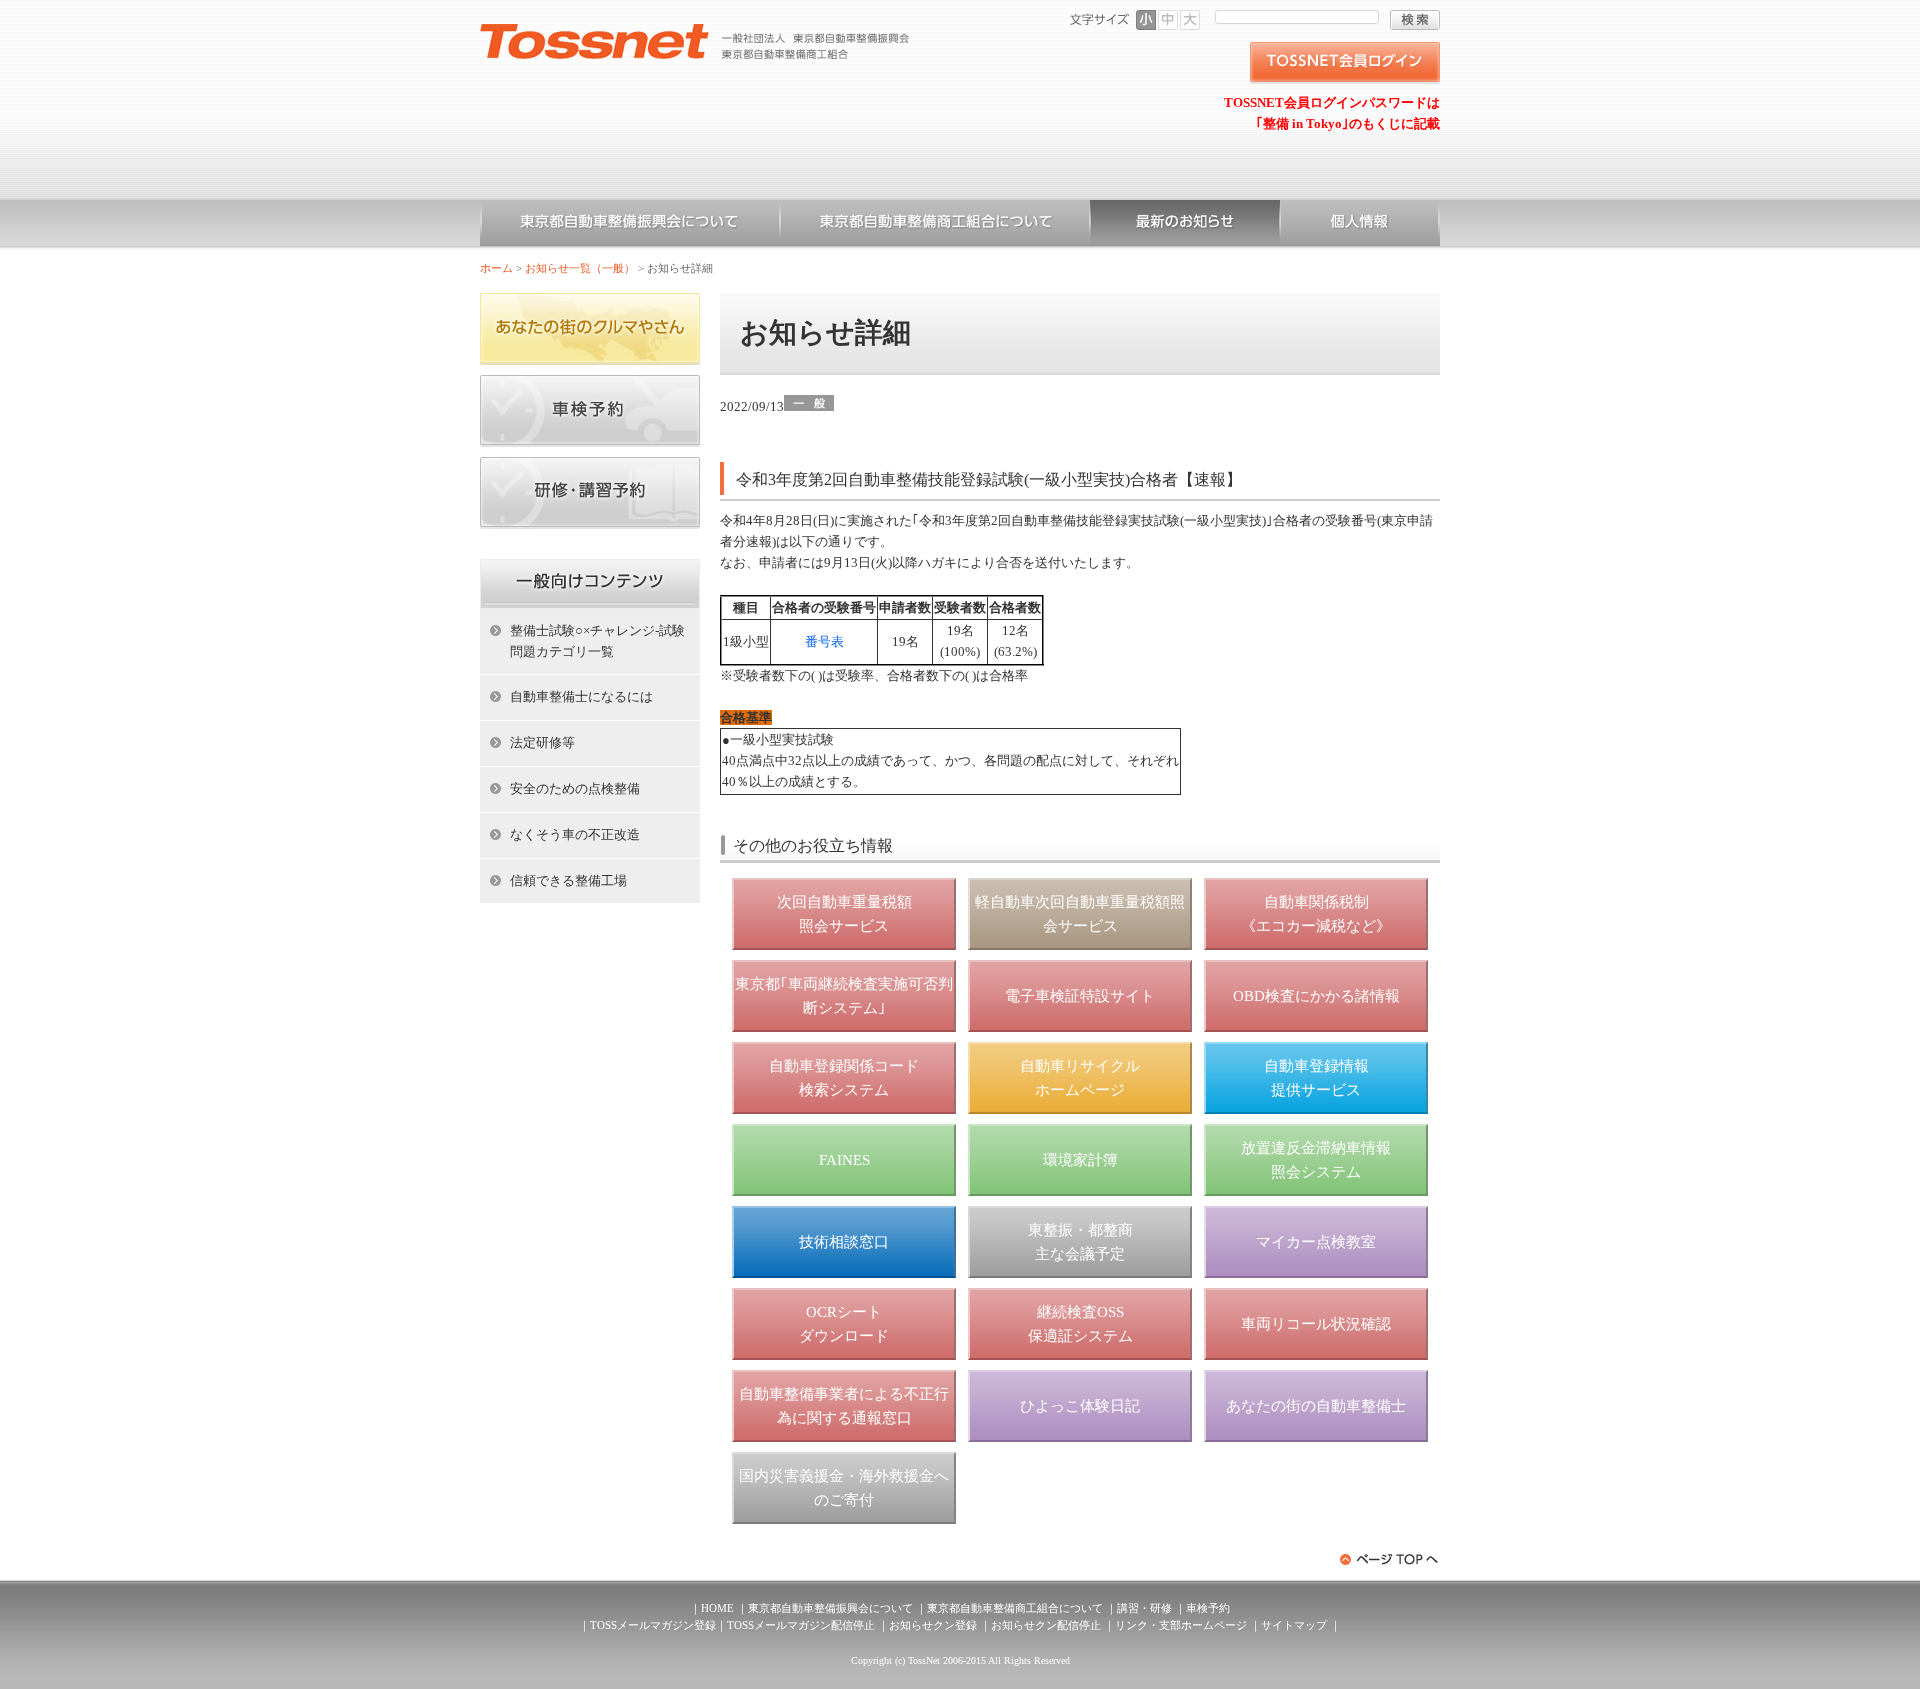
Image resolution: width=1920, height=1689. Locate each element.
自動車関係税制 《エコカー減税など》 (1316, 914)
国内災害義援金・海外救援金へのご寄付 (844, 1488)
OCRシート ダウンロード (844, 1324)
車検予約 (1208, 1608)
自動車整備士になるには (581, 696)
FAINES (844, 1160)
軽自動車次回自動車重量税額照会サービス (1080, 914)
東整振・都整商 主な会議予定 (1080, 1242)
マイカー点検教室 (1316, 1242)
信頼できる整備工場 (568, 880)
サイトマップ (1294, 1625)
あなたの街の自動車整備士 (1316, 1406)
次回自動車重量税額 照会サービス (844, 914)
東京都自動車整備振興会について (630, 225)
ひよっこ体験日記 (1080, 1406)
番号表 (824, 641)
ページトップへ (1390, 1559)
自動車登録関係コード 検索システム (844, 1078)
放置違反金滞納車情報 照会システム (1316, 1160)
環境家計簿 (1080, 1160)
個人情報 (1360, 225)
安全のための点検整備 (575, 788)
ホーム (496, 268)
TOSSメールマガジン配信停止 (801, 1625)
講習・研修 (1144, 1608)
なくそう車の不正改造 (575, 834)
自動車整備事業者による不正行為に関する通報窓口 (844, 1406)
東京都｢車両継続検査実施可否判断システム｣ (844, 996)
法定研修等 (542, 742)
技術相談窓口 (844, 1242)
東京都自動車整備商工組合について (935, 225)
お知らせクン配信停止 (1046, 1625)
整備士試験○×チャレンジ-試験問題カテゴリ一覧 (597, 641)
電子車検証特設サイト (1080, 996)
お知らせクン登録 (933, 1625)
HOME (717, 1608)
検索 (1415, 20)
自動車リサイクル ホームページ (1080, 1078)
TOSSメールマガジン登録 (653, 1625)
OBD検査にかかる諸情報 (1316, 996)
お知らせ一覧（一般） (1185, 225)
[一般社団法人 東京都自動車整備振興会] (695, 31)
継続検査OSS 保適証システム (1080, 1324)
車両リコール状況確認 (1316, 1324)
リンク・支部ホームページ (1181, 1625)
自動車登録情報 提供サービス (1316, 1078)
